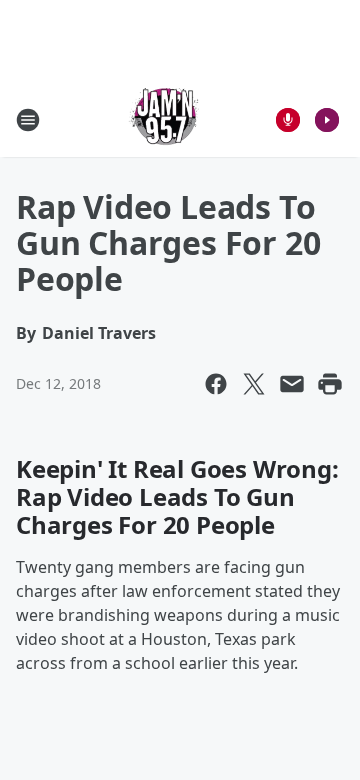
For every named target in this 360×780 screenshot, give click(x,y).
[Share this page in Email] (292, 384)
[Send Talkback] (288, 120)
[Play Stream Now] (327, 120)
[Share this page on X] (254, 384)
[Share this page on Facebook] (216, 384)
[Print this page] (330, 384)
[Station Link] (166, 119)
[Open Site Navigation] (28, 120)
